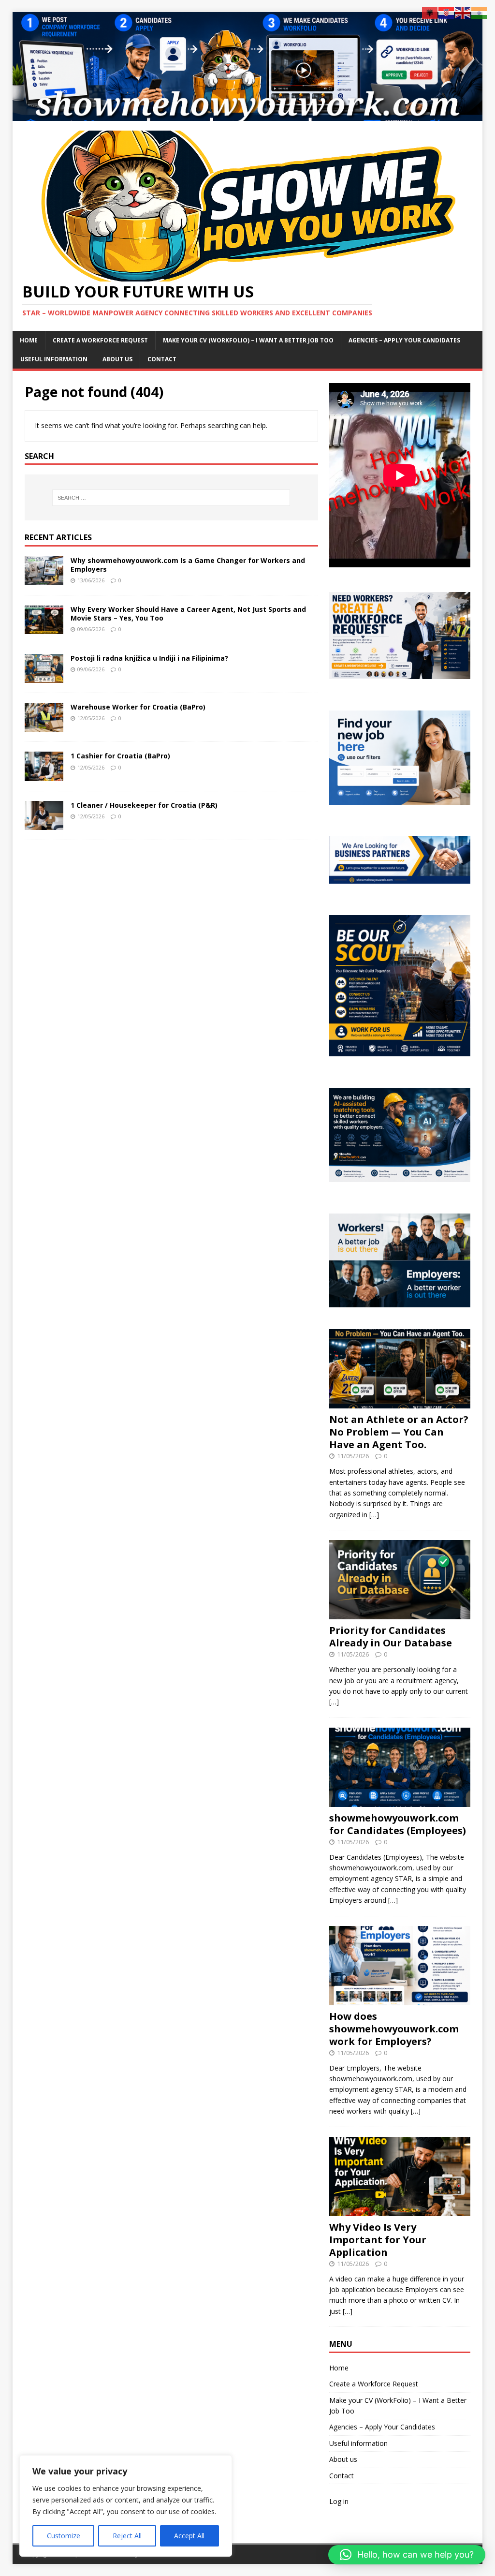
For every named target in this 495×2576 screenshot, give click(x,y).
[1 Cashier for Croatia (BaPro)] (44, 775)
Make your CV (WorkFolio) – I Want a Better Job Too (248, 340)
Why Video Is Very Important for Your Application (378, 2240)
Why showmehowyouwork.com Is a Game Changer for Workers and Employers (188, 565)
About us (117, 359)
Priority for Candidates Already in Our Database (391, 1636)
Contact (162, 359)
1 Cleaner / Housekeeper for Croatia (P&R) (144, 805)
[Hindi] (480, 12)
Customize (64, 2536)
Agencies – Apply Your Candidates (404, 340)
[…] (374, 1515)
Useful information (54, 359)
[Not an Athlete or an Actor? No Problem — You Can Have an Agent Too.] (400, 1403)
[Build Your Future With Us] (248, 115)
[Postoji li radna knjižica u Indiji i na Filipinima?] (44, 677)
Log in (339, 2501)
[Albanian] (430, 12)
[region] (126, 2506)
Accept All (189, 2536)
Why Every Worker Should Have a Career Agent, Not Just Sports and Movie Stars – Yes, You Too (188, 614)
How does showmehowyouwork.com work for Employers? (394, 2029)
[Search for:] (171, 498)
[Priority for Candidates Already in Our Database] (400, 1614)
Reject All (127, 2536)
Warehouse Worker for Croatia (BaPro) (138, 707)
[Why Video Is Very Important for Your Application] (400, 2210)
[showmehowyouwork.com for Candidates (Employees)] (400, 1801)
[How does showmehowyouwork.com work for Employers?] (400, 1999)
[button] (407, 2555)
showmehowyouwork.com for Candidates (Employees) (398, 1824)
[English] (463, 12)
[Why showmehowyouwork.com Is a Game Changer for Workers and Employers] (44, 580)
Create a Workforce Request (100, 340)
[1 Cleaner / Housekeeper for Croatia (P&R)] (44, 824)
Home (29, 340)
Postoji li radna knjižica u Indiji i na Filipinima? (149, 658)
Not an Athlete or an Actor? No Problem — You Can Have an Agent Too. (399, 1432)
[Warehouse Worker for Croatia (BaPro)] (44, 726)
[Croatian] (447, 12)
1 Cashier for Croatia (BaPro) (120, 756)
